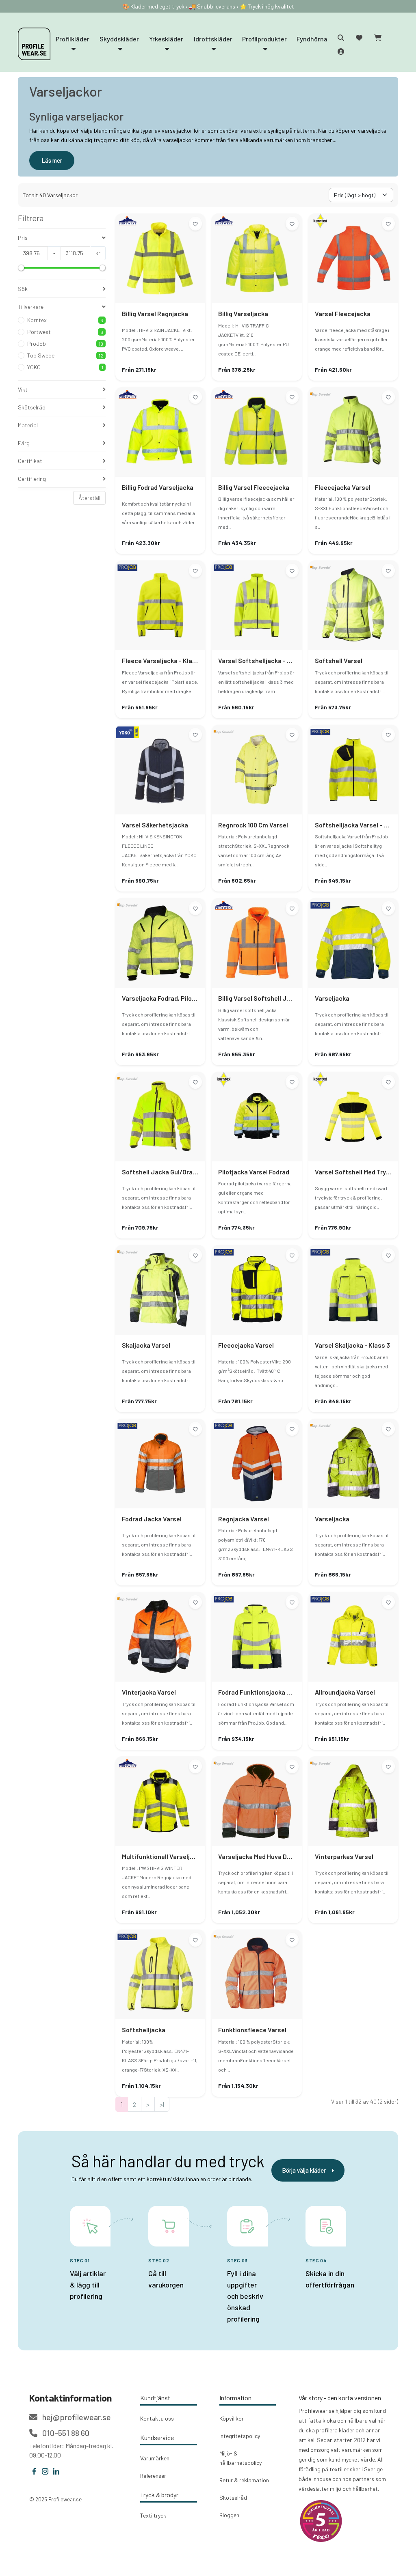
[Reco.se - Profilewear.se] (321, 2521)
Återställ (89, 498)
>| (162, 2104)
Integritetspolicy (240, 2436)
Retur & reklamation (244, 2480)
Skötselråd (233, 2497)
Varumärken (155, 2458)
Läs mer (52, 160)
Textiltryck (153, 2515)
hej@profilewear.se (76, 2417)
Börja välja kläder (304, 2170)
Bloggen (229, 2515)
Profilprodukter (264, 39)
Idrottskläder (213, 39)
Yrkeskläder (166, 39)
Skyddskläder (119, 39)
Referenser (153, 2476)
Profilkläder (73, 39)
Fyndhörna (312, 39)
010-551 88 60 (65, 2433)
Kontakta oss (157, 2418)
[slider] (21, 268)
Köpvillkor (232, 2418)
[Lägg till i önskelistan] (195, 224)
